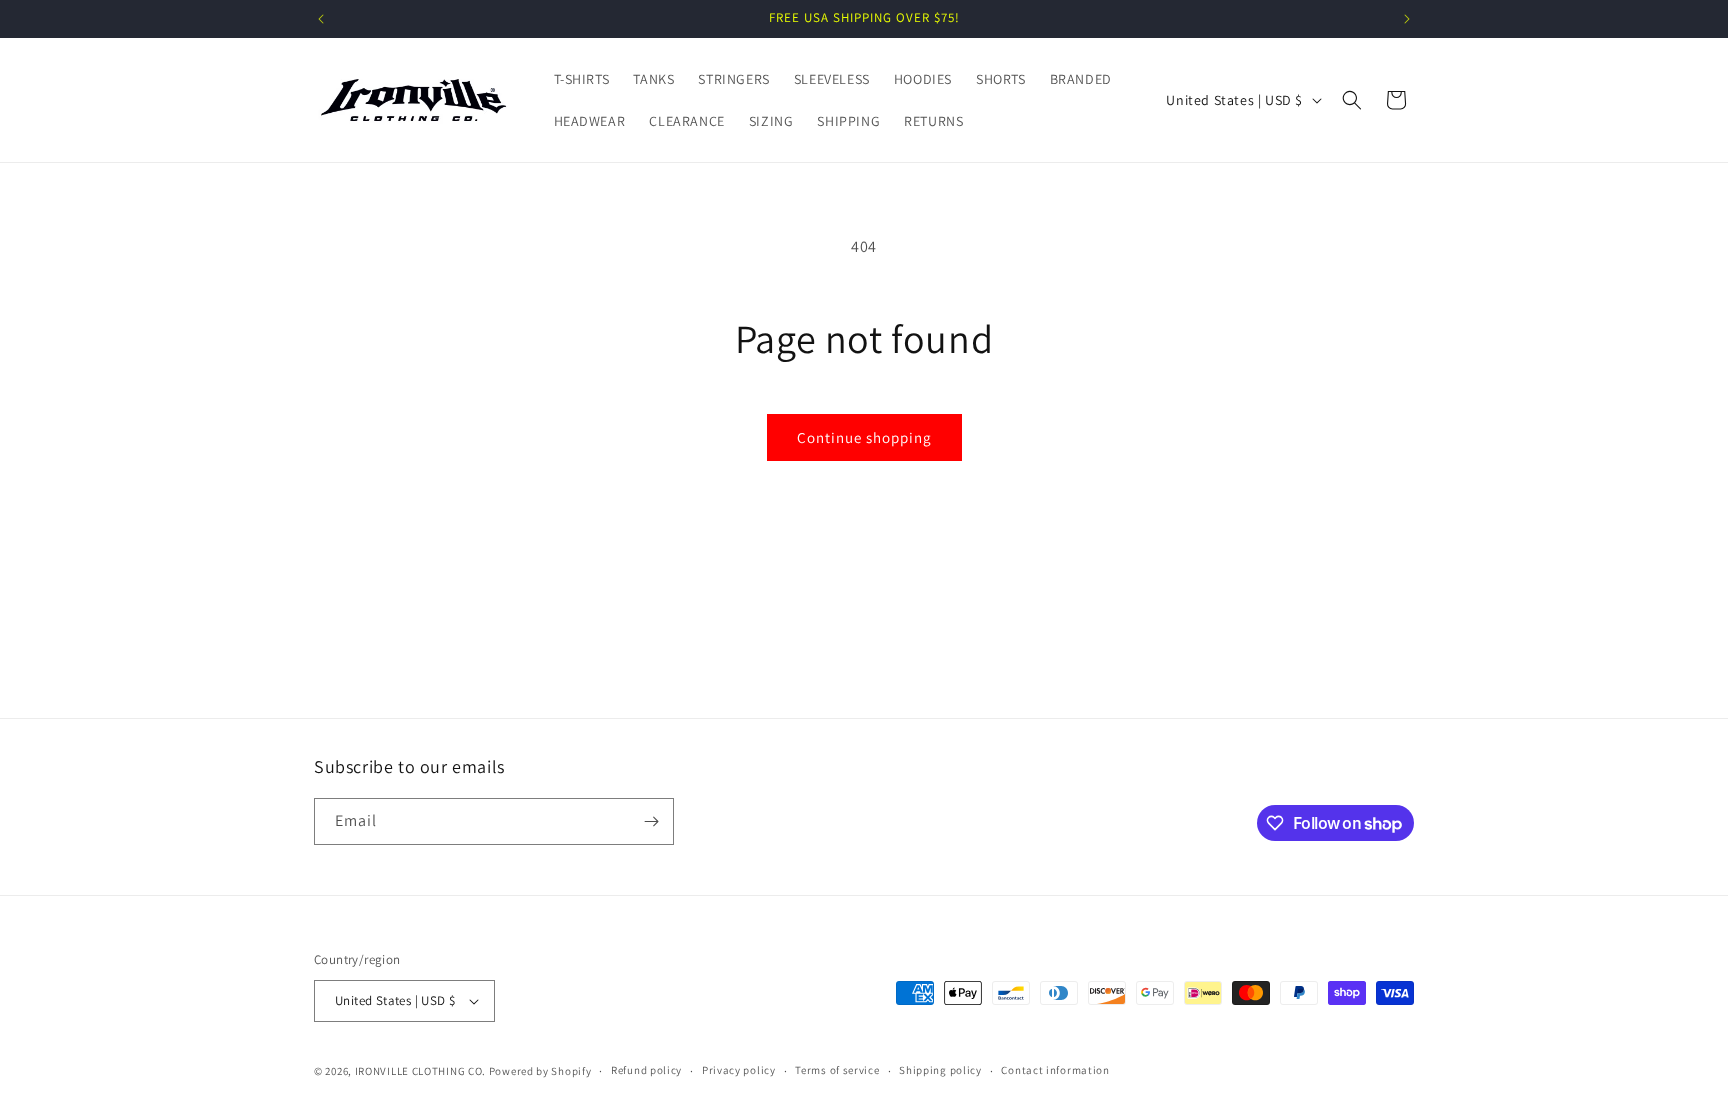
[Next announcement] (1407, 19)
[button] (1352, 100)
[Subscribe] (651, 821)
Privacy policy (739, 1070)
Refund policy (646, 1070)
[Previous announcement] (321, 19)
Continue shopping (864, 437)
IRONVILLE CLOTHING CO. (420, 1071)
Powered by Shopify (540, 1071)
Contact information (1055, 1070)
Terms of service (837, 1070)
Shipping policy (940, 1070)
